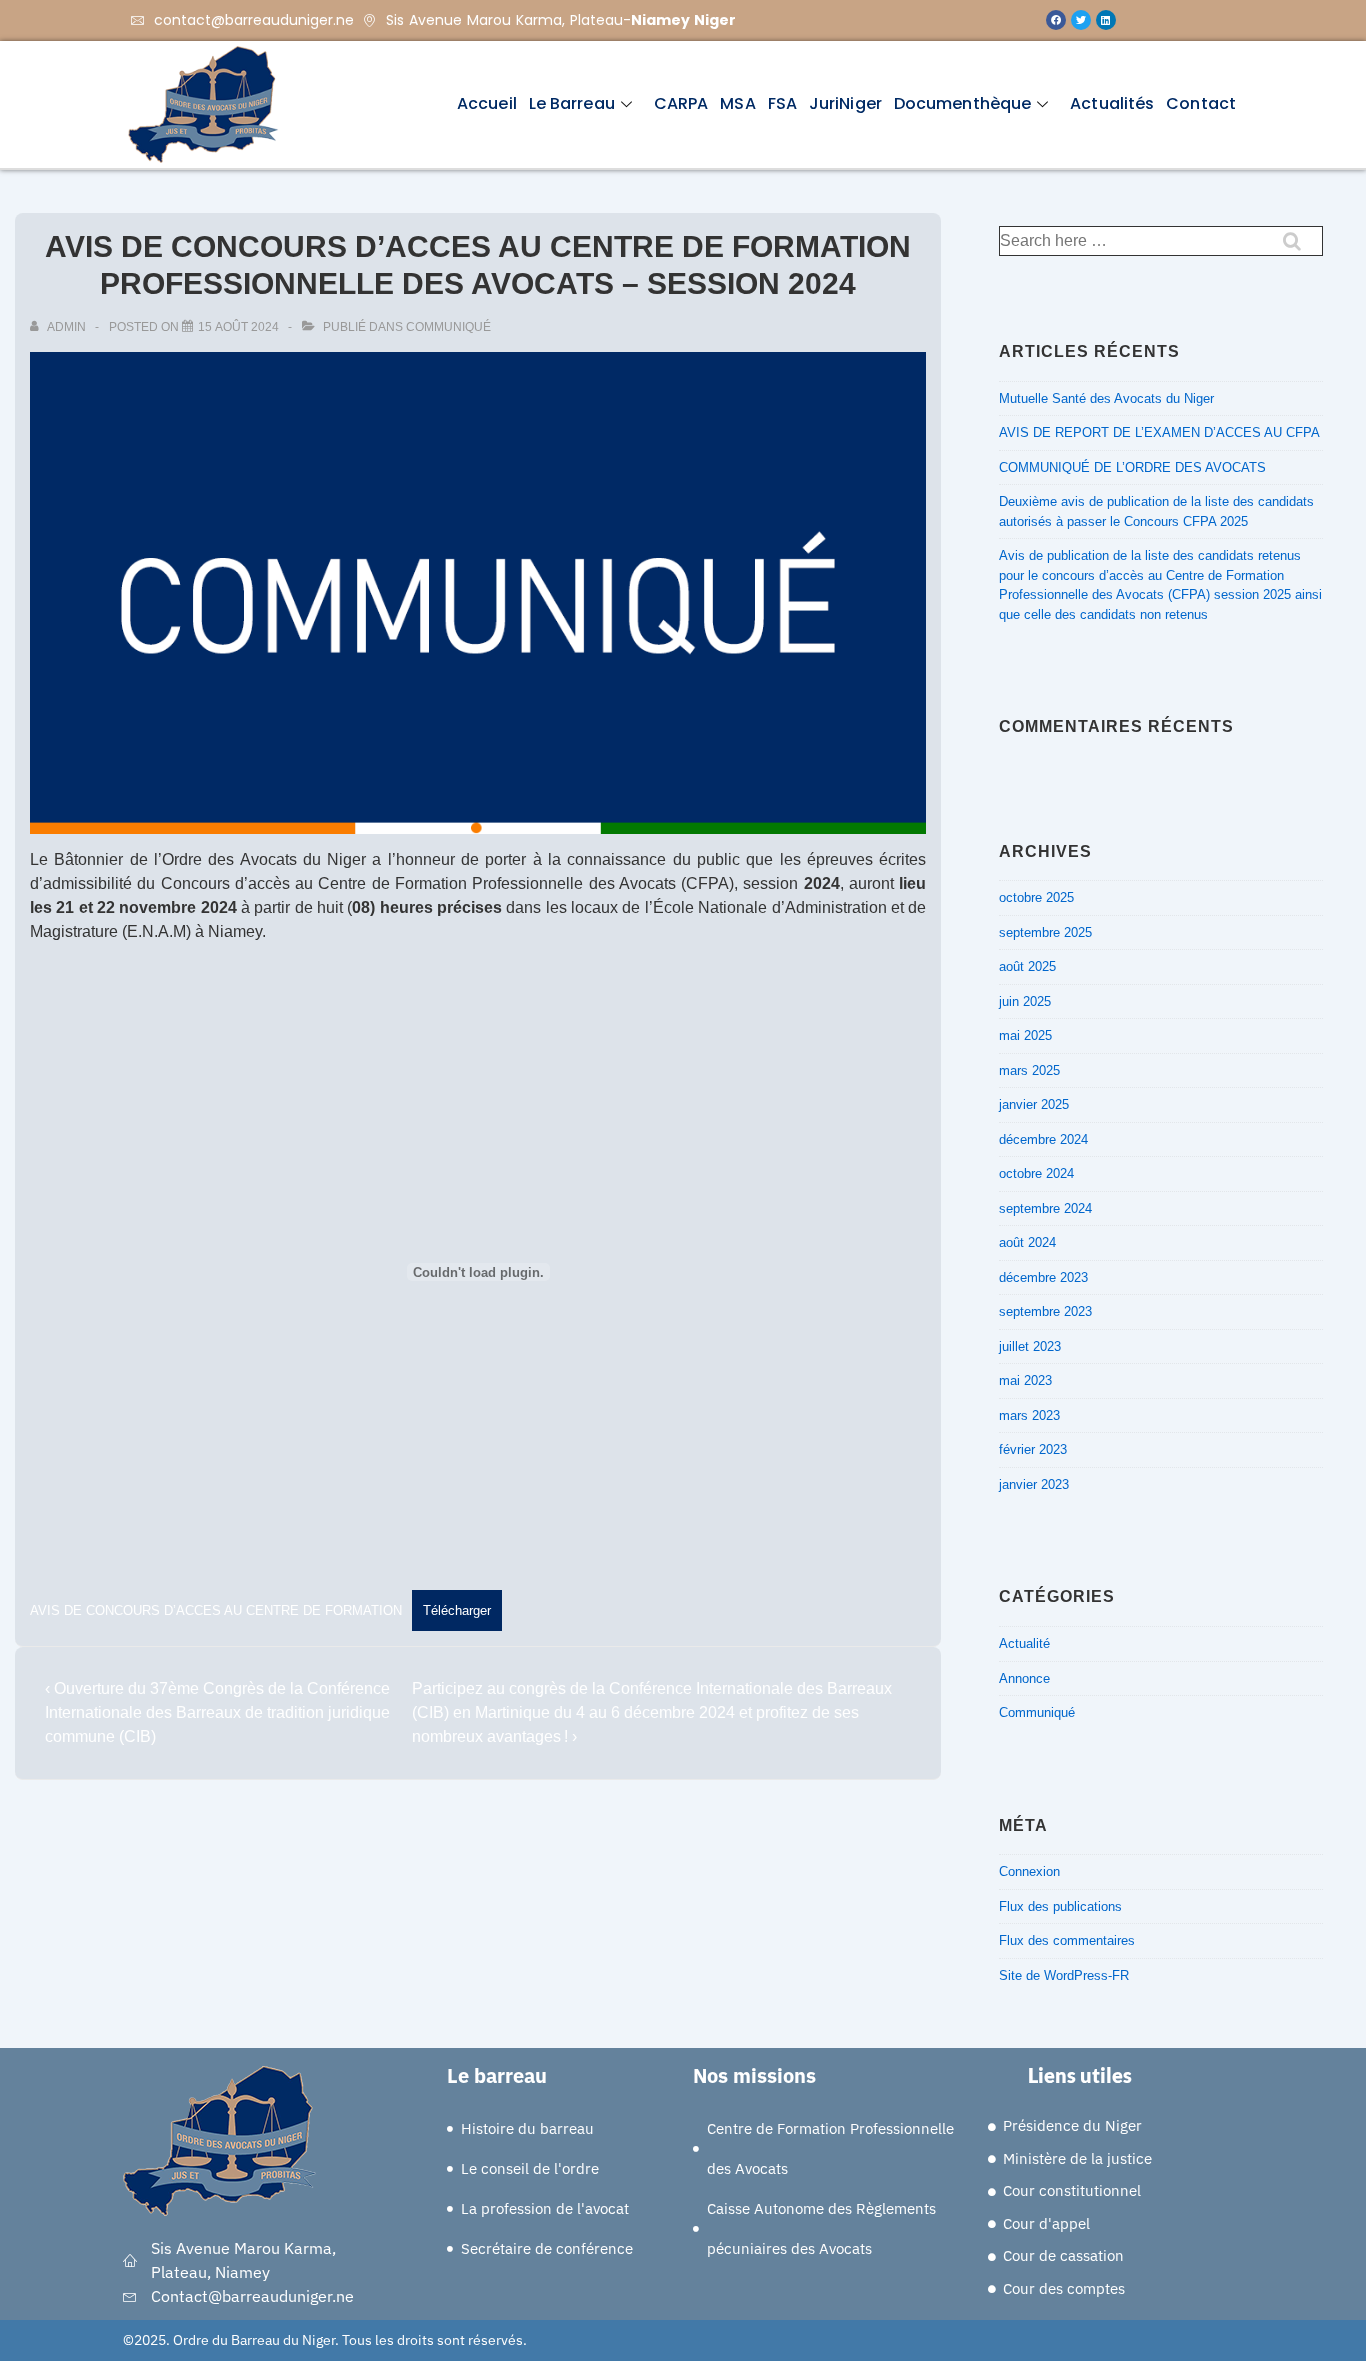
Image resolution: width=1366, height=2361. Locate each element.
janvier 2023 (1034, 1484)
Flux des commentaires (1067, 1940)
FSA (782, 103)
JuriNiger (845, 103)
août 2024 (1027, 1242)
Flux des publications (1060, 1906)
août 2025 (1027, 966)
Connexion (1029, 1871)
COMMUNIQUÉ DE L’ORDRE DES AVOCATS (1134, 467)
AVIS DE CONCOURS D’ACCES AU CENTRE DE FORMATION (216, 1610)
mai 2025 (1025, 1035)
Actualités (1112, 103)
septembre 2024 (1045, 1208)
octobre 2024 (1036, 1173)
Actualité (1024, 1643)
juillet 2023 (1030, 1346)
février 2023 (1033, 1449)
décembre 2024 (1043, 1139)
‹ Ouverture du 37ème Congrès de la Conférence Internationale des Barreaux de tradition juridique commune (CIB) (217, 1712)
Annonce (1024, 1678)
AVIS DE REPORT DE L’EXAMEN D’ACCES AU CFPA (1159, 432)
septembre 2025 (1045, 932)
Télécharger (457, 1610)
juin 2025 (1025, 1001)
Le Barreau (572, 103)
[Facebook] (1056, 20)
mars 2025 (1029, 1070)
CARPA (681, 103)
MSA (737, 103)
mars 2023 (1029, 1415)
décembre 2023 (1043, 1277)
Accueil (487, 103)
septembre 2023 (1045, 1311)
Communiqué (448, 327)
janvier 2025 (1034, 1104)
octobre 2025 (1036, 897)
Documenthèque (962, 103)
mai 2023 (1025, 1380)
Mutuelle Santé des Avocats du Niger (1106, 398)
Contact (1201, 103)
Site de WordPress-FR (1064, 1975)
